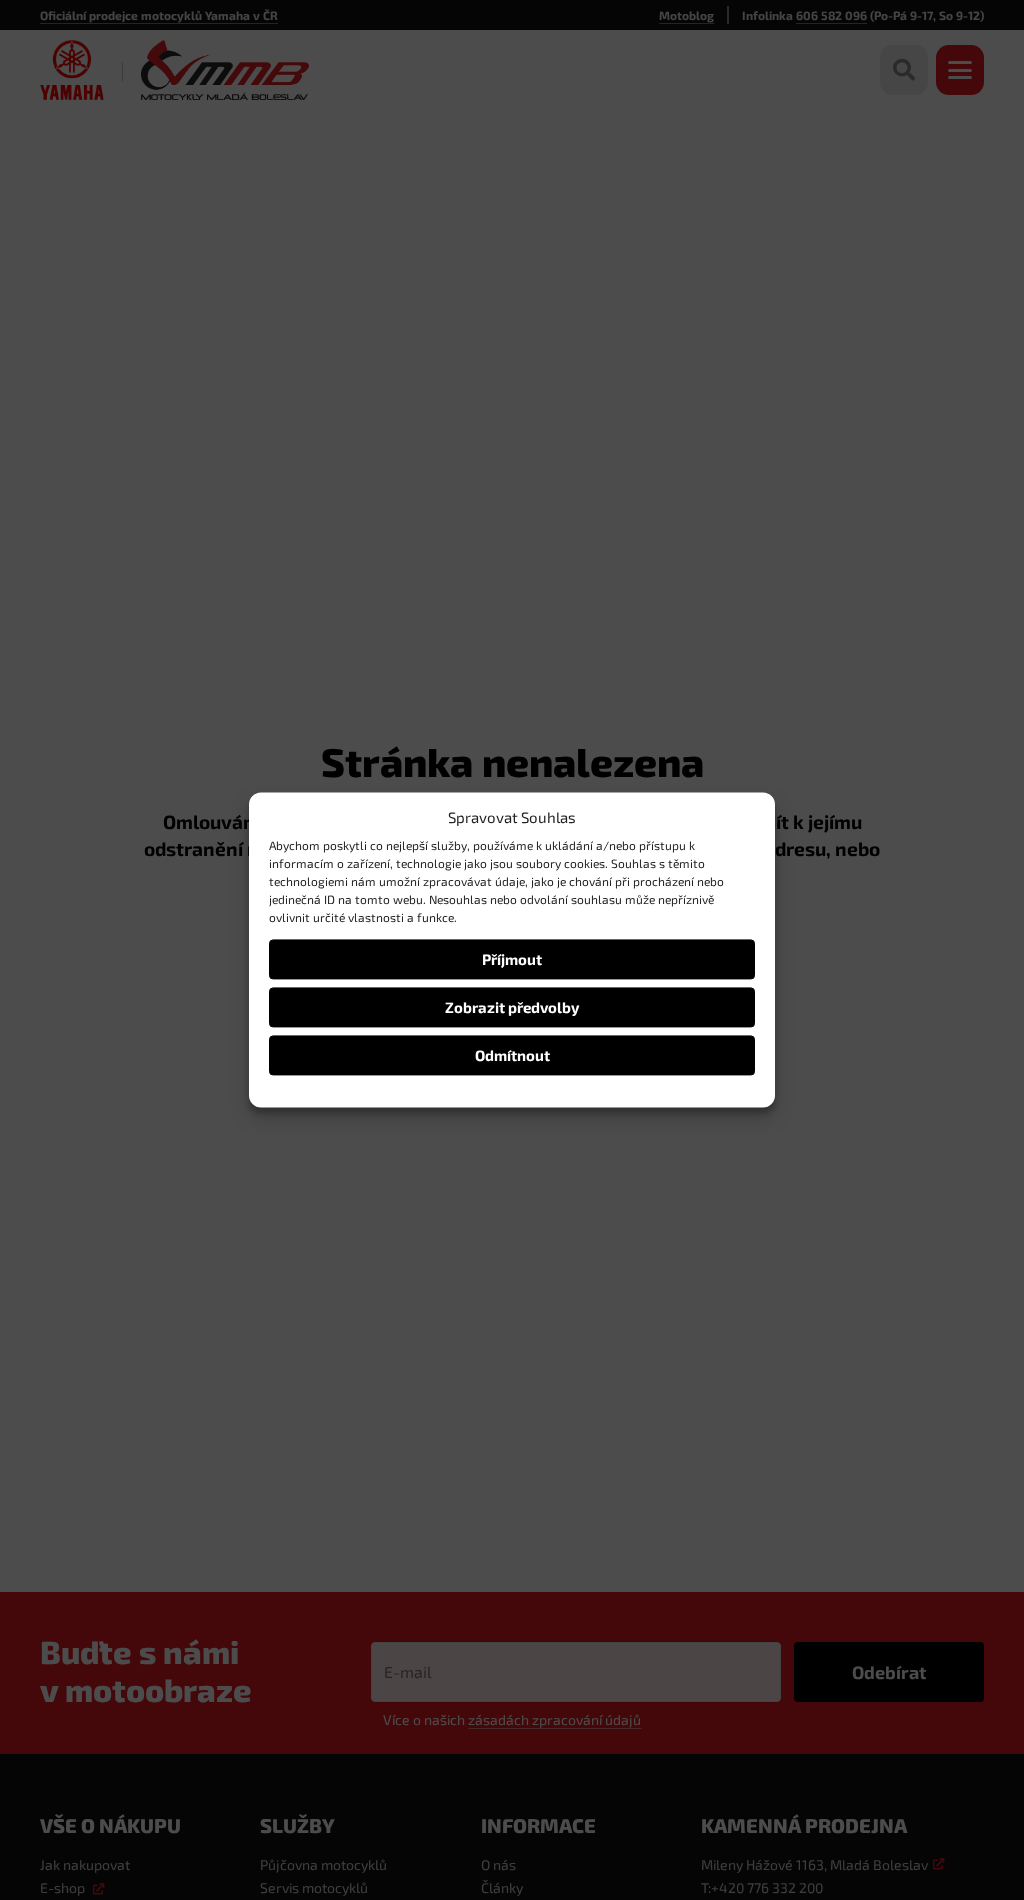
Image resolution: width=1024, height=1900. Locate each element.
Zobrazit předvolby (512, 1007)
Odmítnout (512, 1055)
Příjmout (512, 959)
